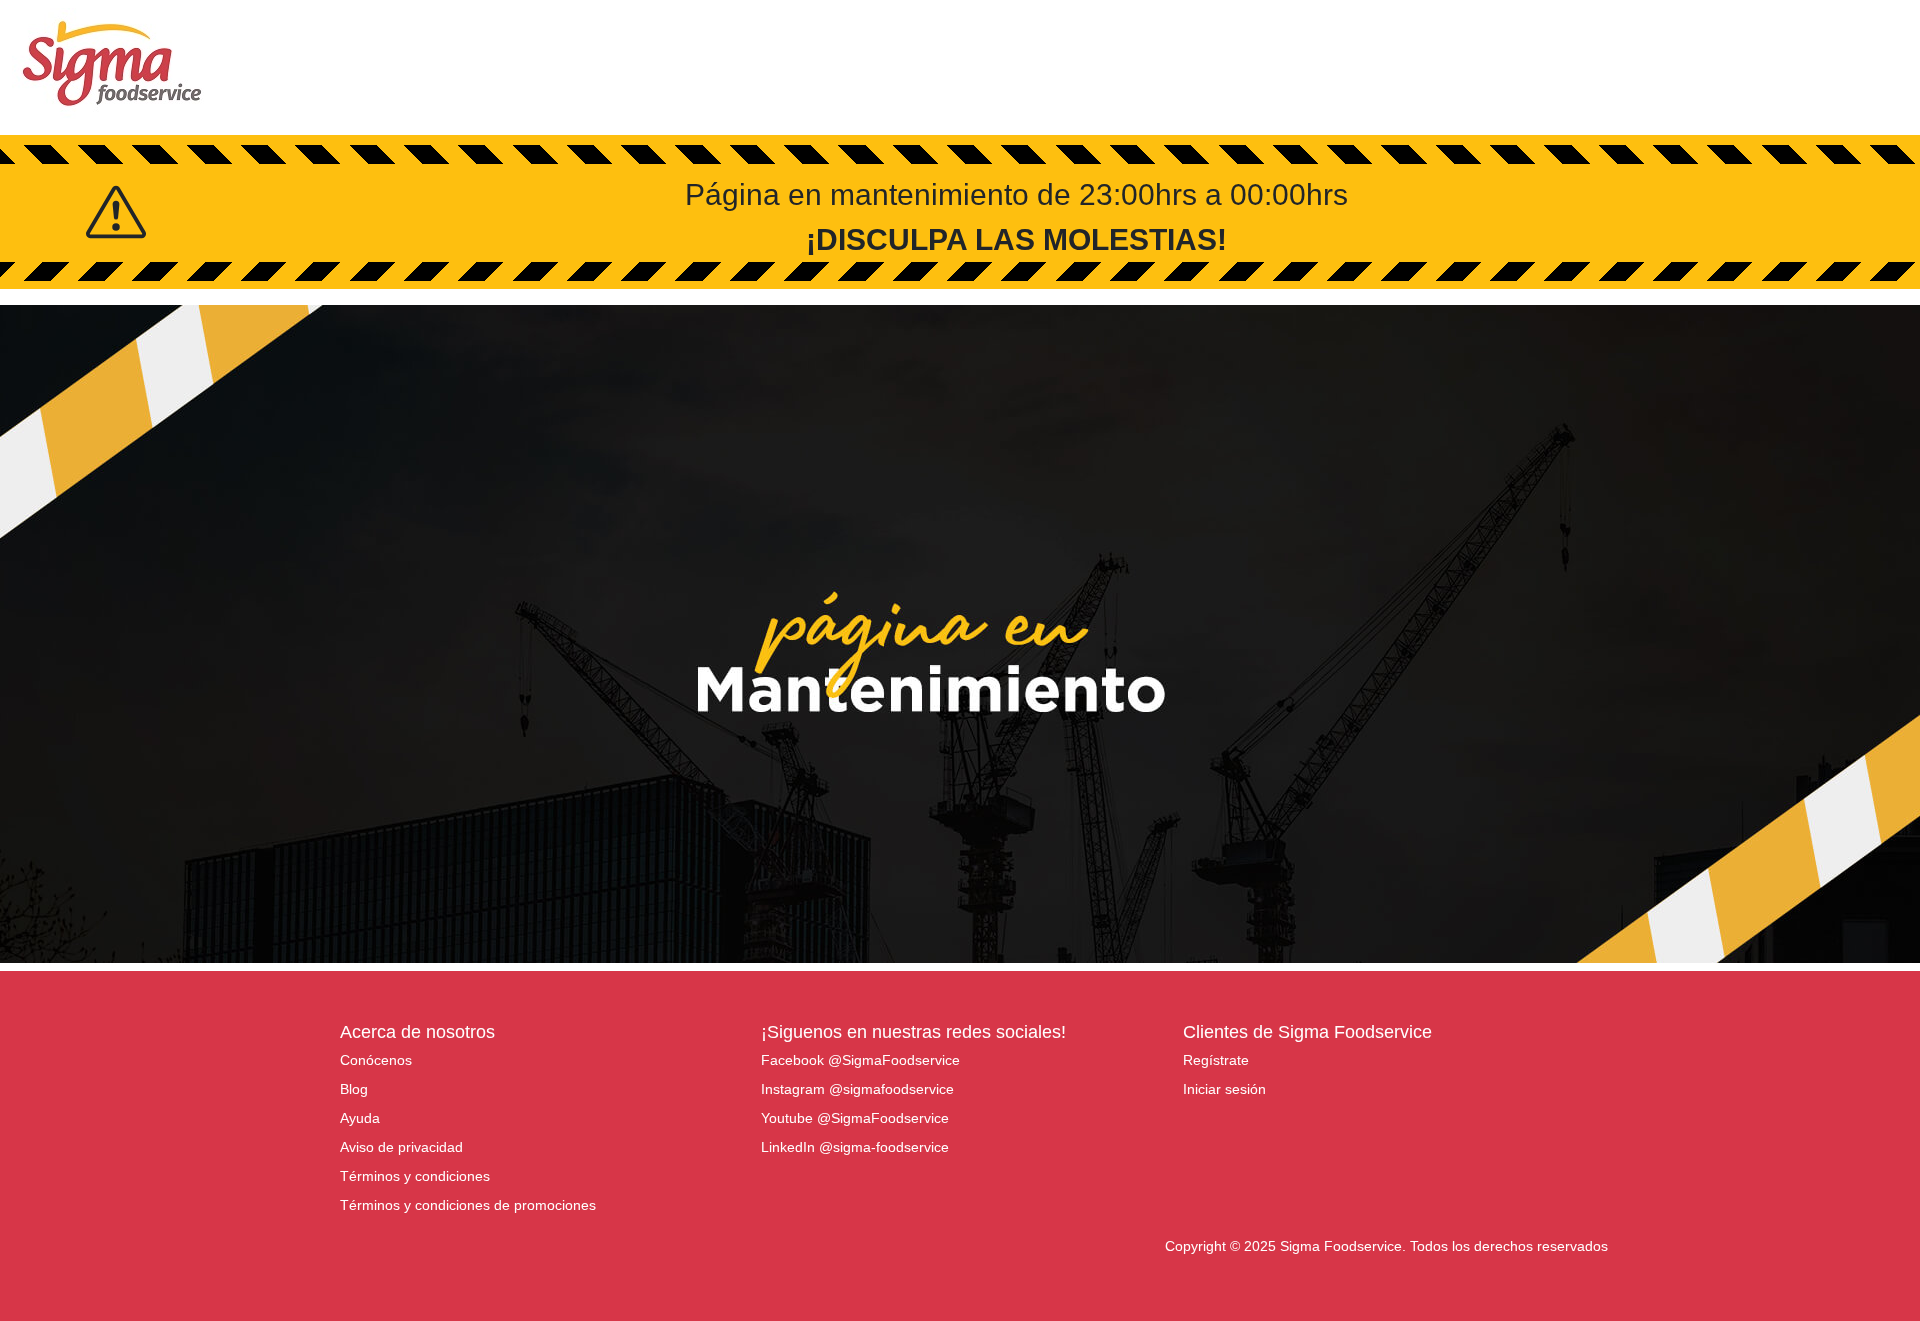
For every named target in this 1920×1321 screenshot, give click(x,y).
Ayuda (360, 1118)
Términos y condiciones (415, 1176)
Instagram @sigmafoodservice (857, 1089)
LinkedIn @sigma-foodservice (855, 1147)
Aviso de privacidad (401, 1147)
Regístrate (1216, 1060)
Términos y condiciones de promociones (468, 1205)
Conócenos (376, 1060)
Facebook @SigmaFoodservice (860, 1060)
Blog (354, 1089)
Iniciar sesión (1224, 1089)
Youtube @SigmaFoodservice (855, 1118)
